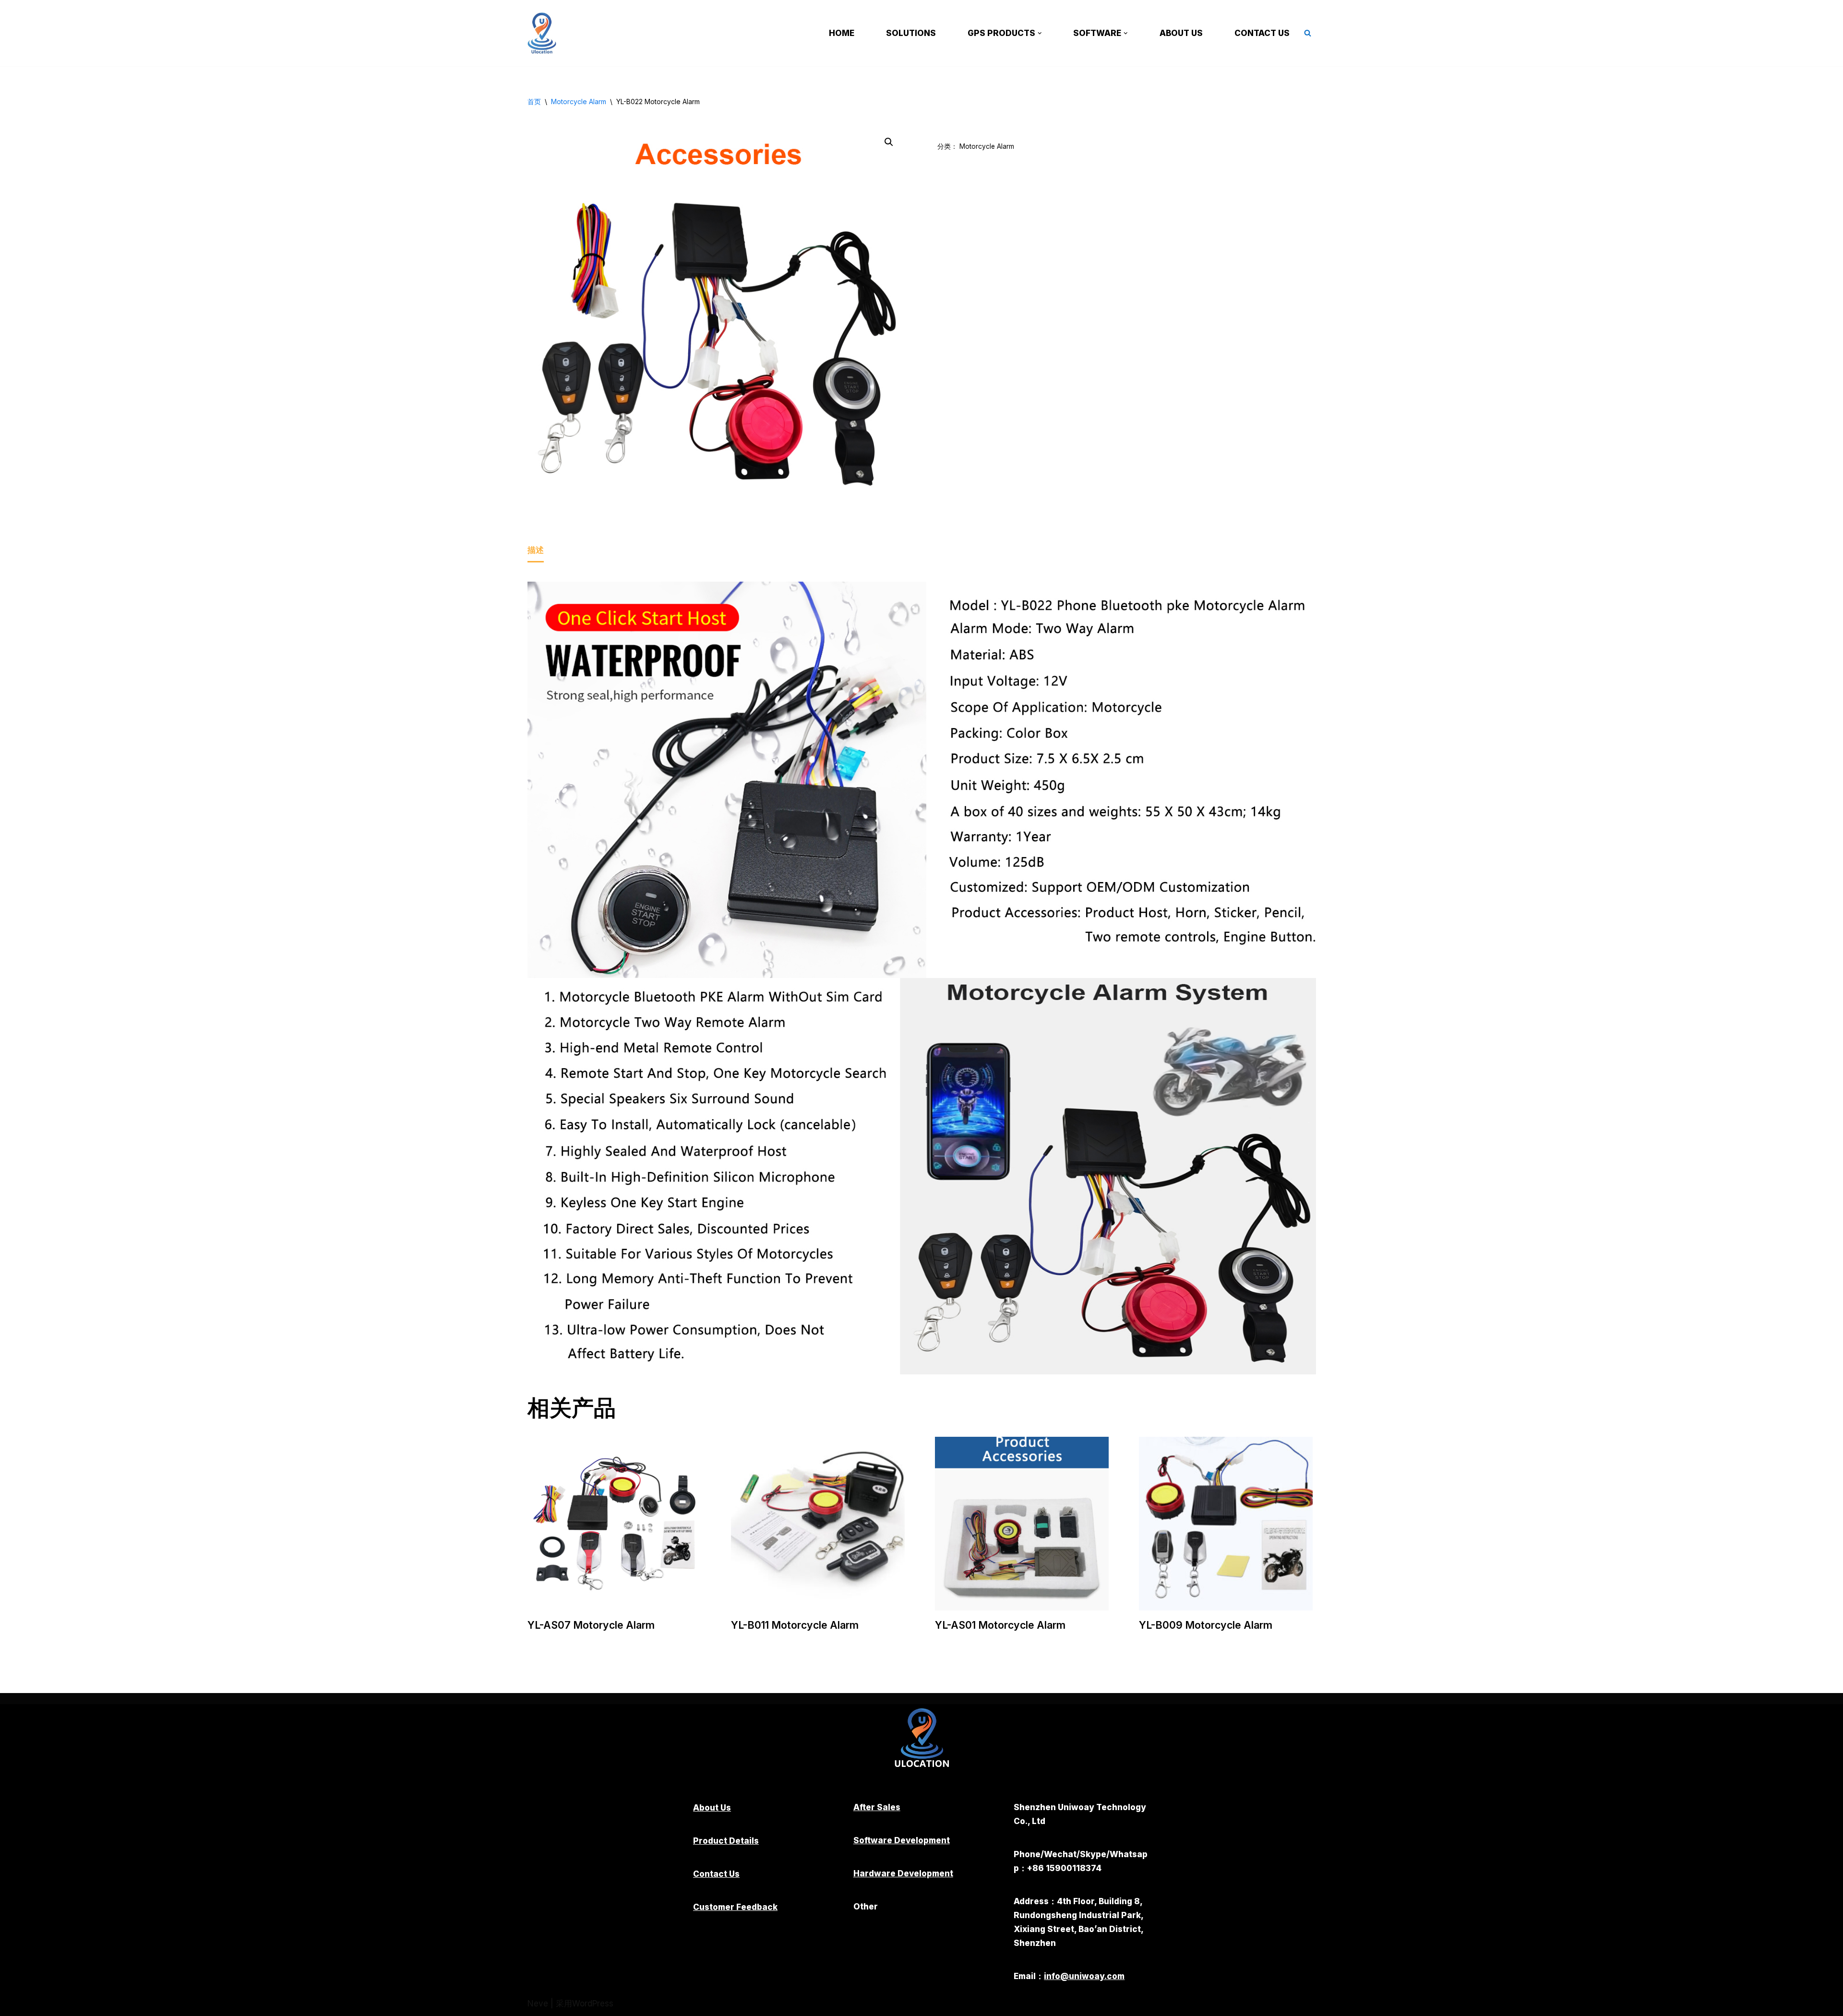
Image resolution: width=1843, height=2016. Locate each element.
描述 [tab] (536, 550)
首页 (534, 101)
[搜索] (1308, 33)
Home (842, 33)
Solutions (911, 33)
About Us (1181, 33)
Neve (538, 2004)
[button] (1040, 33)
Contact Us (1262, 33)
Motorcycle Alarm (579, 101)
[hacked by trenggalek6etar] (544, 33)
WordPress (593, 2004)
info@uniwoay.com (1084, 1976)
